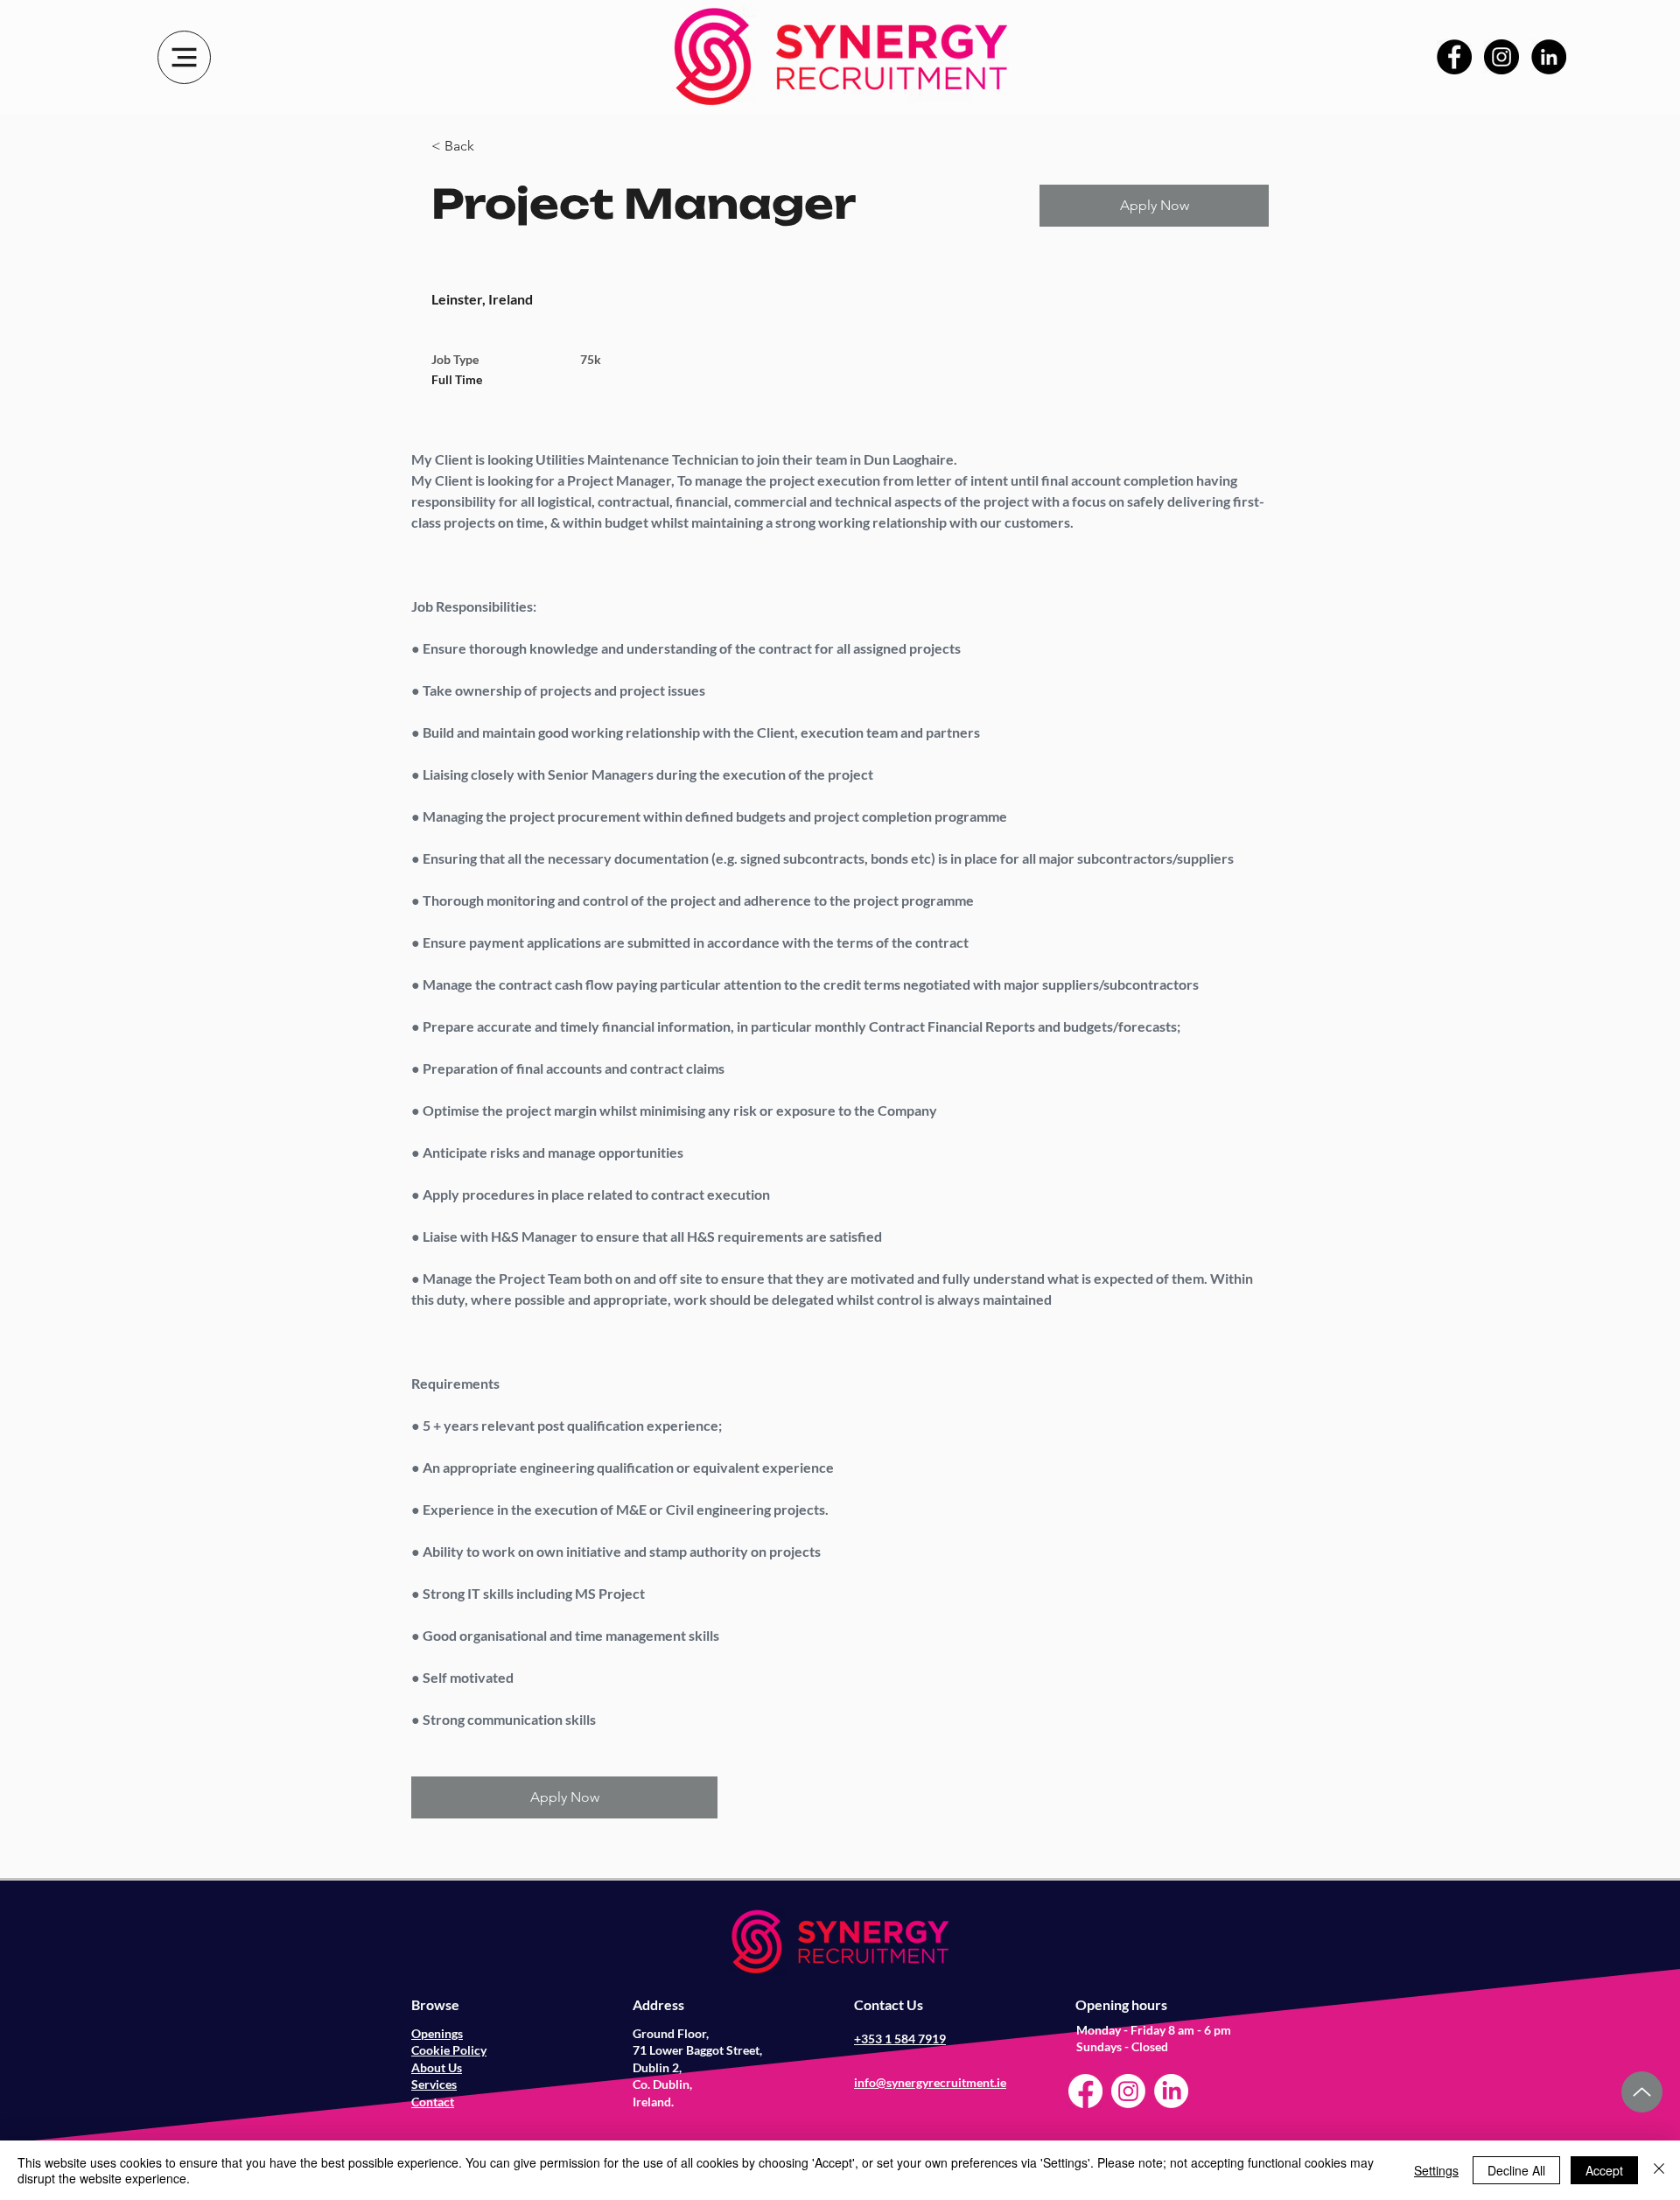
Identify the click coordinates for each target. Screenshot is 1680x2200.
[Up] (1642, 2092)
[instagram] (1128, 2091)
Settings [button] (1436, 2170)
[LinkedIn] (1549, 57)
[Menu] (184, 57)
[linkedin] (1171, 2091)
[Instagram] (1501, 57)
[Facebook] (1454, 57)
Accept (1604, 2170)
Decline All (1516, 2170)
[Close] (1659, 2170)
